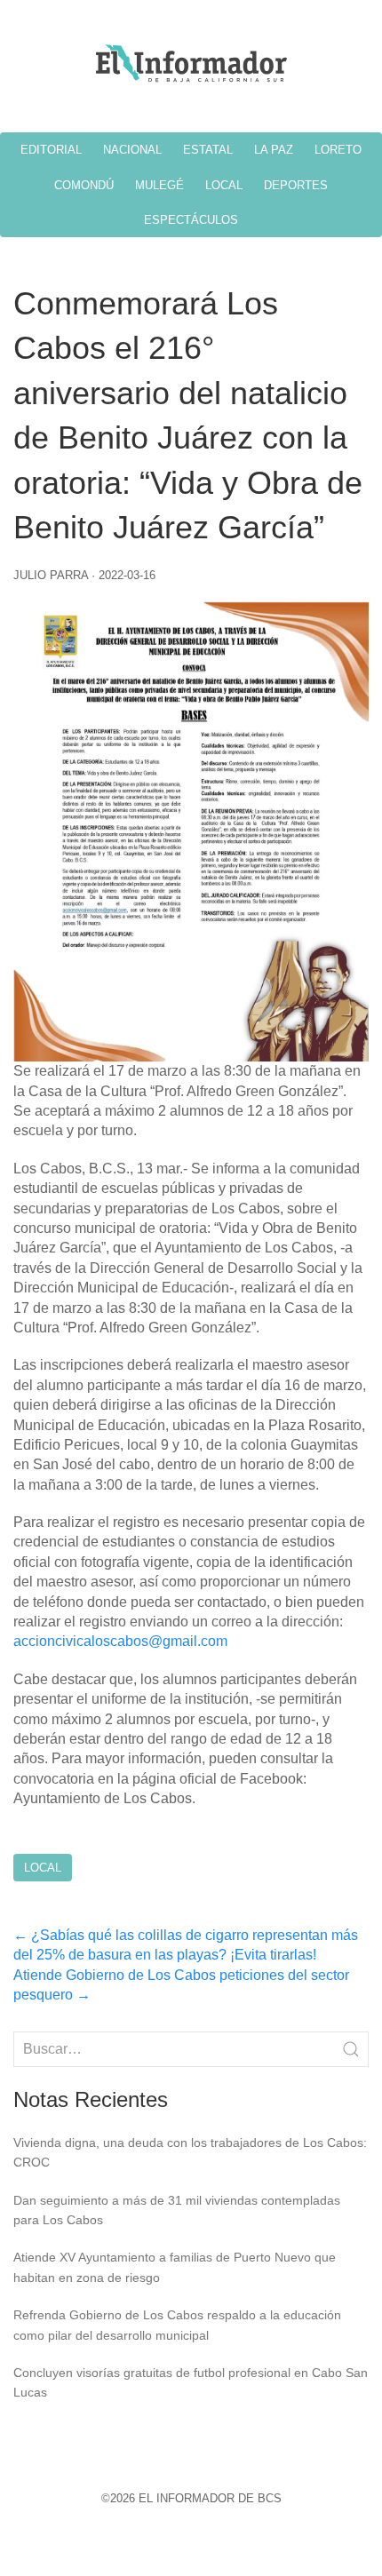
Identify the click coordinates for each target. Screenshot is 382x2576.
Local (43, 1868)
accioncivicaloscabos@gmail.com (120, 1641)
